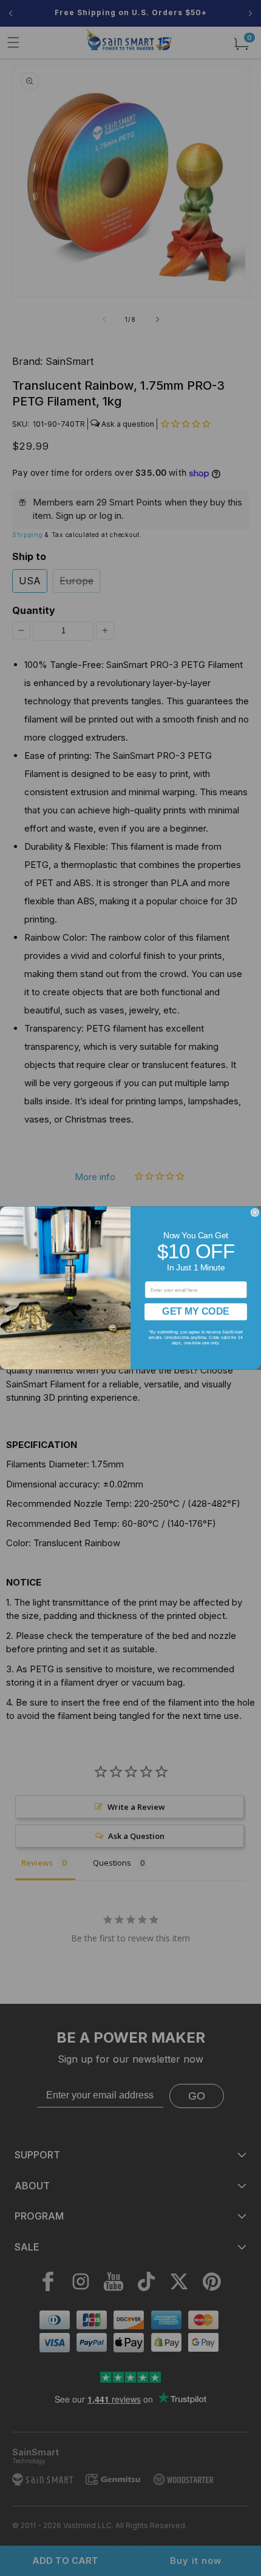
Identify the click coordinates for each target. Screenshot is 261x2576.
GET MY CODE (195, 1311)
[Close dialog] (255, 1213)
